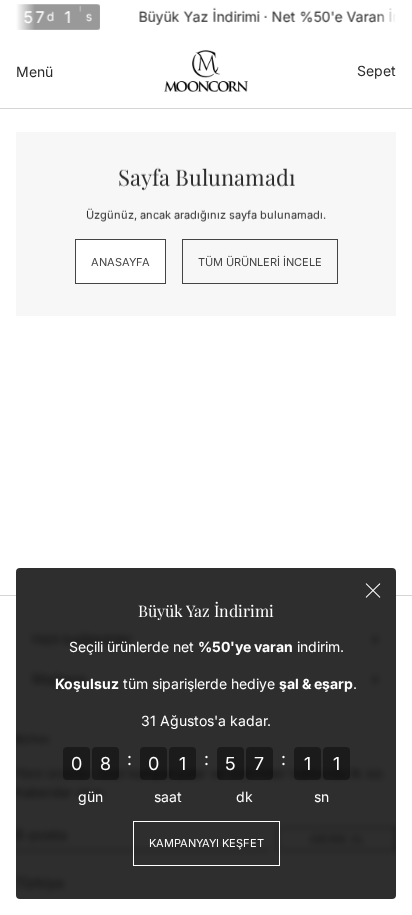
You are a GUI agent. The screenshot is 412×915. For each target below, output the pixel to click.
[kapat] (373, 591)
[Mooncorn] (206, 71)
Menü (34, 71)
